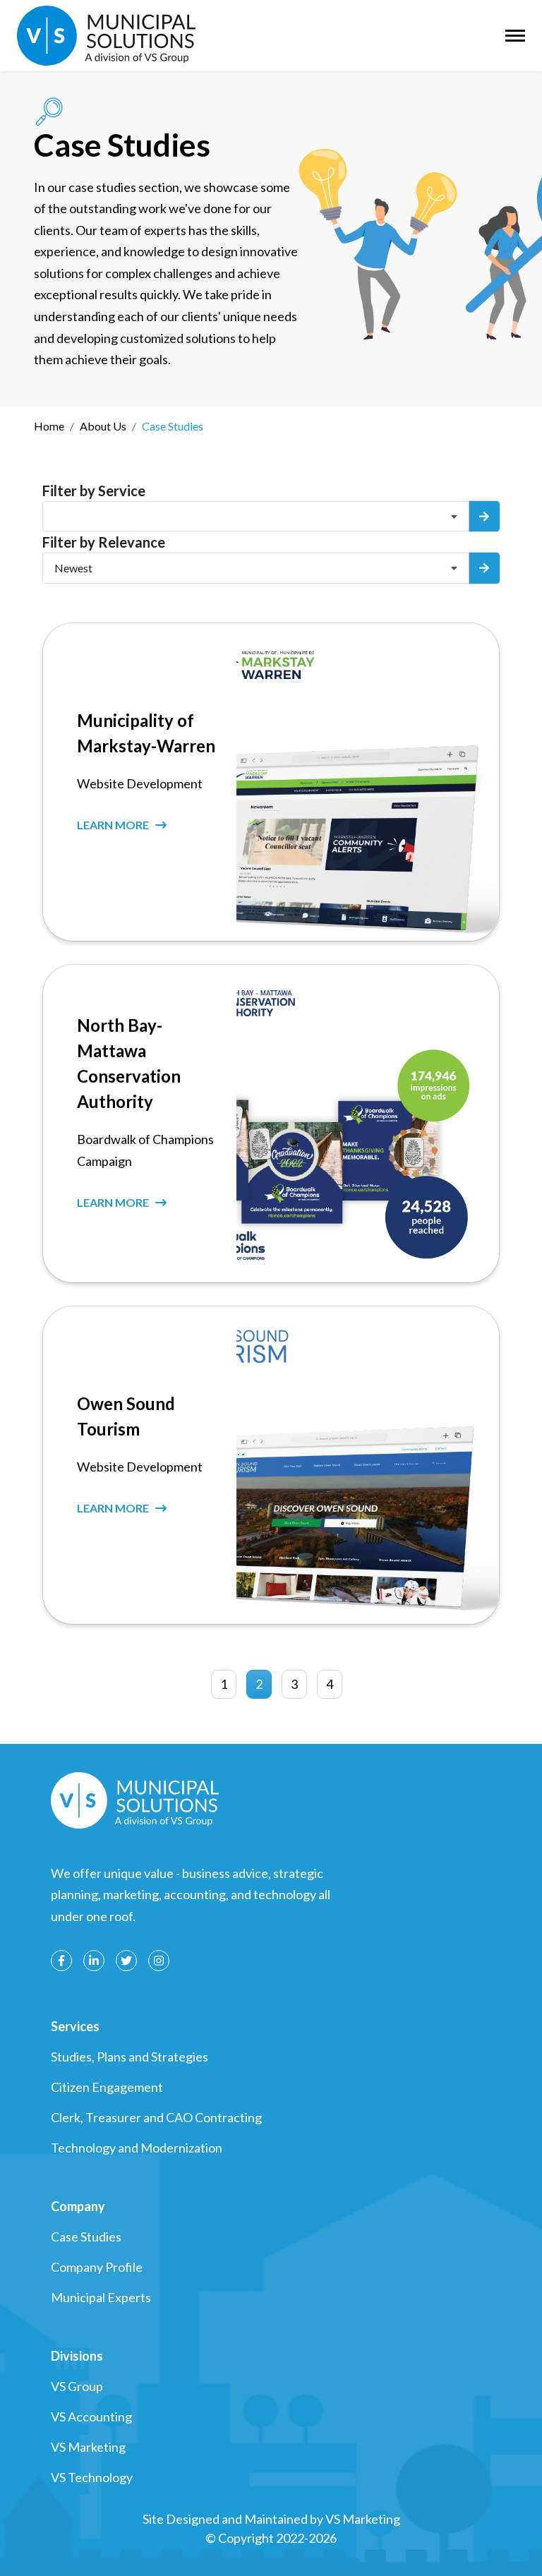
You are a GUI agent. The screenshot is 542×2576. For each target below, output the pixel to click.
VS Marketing (88, 2447)
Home (49, 426)
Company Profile (97, 2267)
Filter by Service (94, 490)
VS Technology (92, 2477)
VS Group (77, 2386)
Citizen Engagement (107, 2087)
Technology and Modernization (137, 2148)
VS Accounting (91, 2416)
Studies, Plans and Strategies (130, 2057)
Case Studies (86, 2237)
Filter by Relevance (104, 542)
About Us (103, 426)
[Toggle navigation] (515, 36)
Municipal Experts (101, 2297)
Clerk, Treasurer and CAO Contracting (156, 2117)
